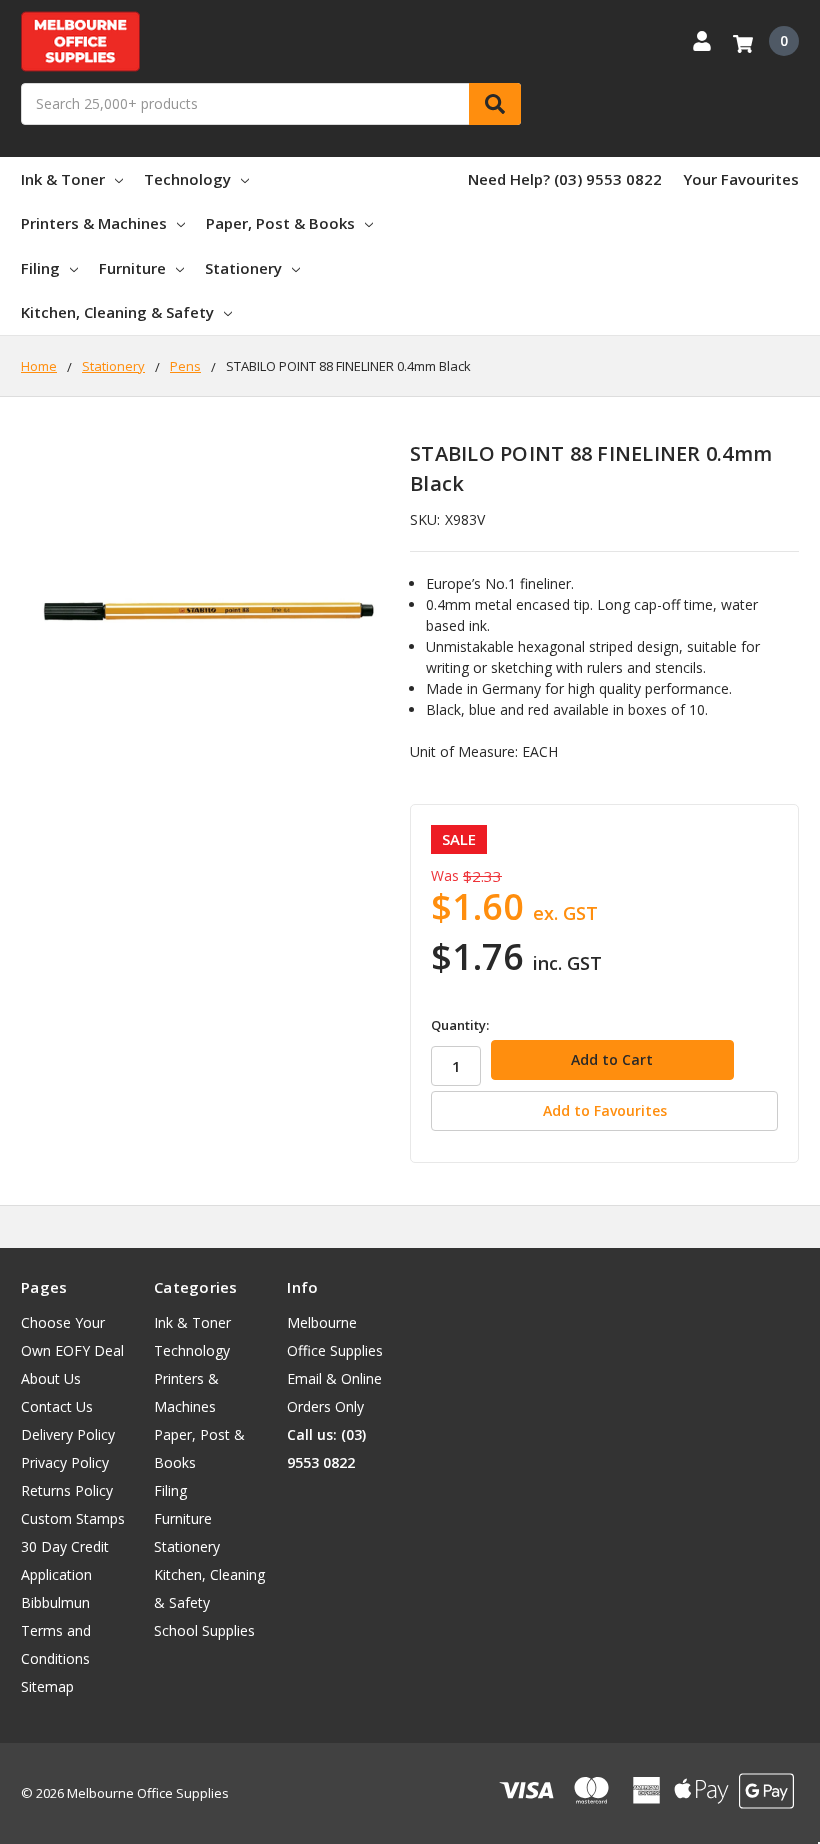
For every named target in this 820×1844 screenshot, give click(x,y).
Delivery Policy (68, 1434)
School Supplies (204, 1630)
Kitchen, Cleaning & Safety (117, 312)
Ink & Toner (63, 179)
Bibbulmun (55, 1602)
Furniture (132, 268)
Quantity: (460, 1025)
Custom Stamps (73, 1518)
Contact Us (57, 1406)
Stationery (243, 268)
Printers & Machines (94, 223)
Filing (40, 268)
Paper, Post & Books (280, 223)
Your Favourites (741, 179)
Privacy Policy (65, 1462)
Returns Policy (67, 1490)
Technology (187, 179)
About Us (51, 1378)
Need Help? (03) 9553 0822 (565, 179)
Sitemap (47, 1686)
